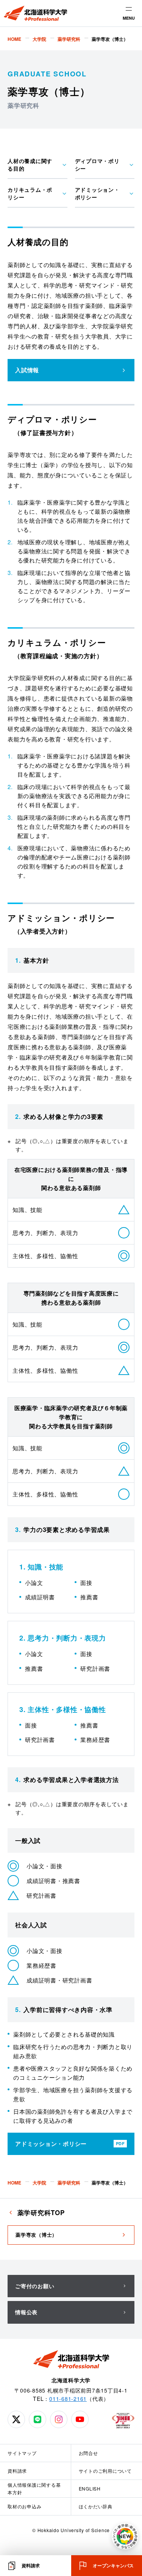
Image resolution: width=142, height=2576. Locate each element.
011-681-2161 (68, 2399)
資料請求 (17, 2471)
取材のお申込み (24, 2506)
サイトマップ (22, 2453)
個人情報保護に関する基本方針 (34, 2488)
